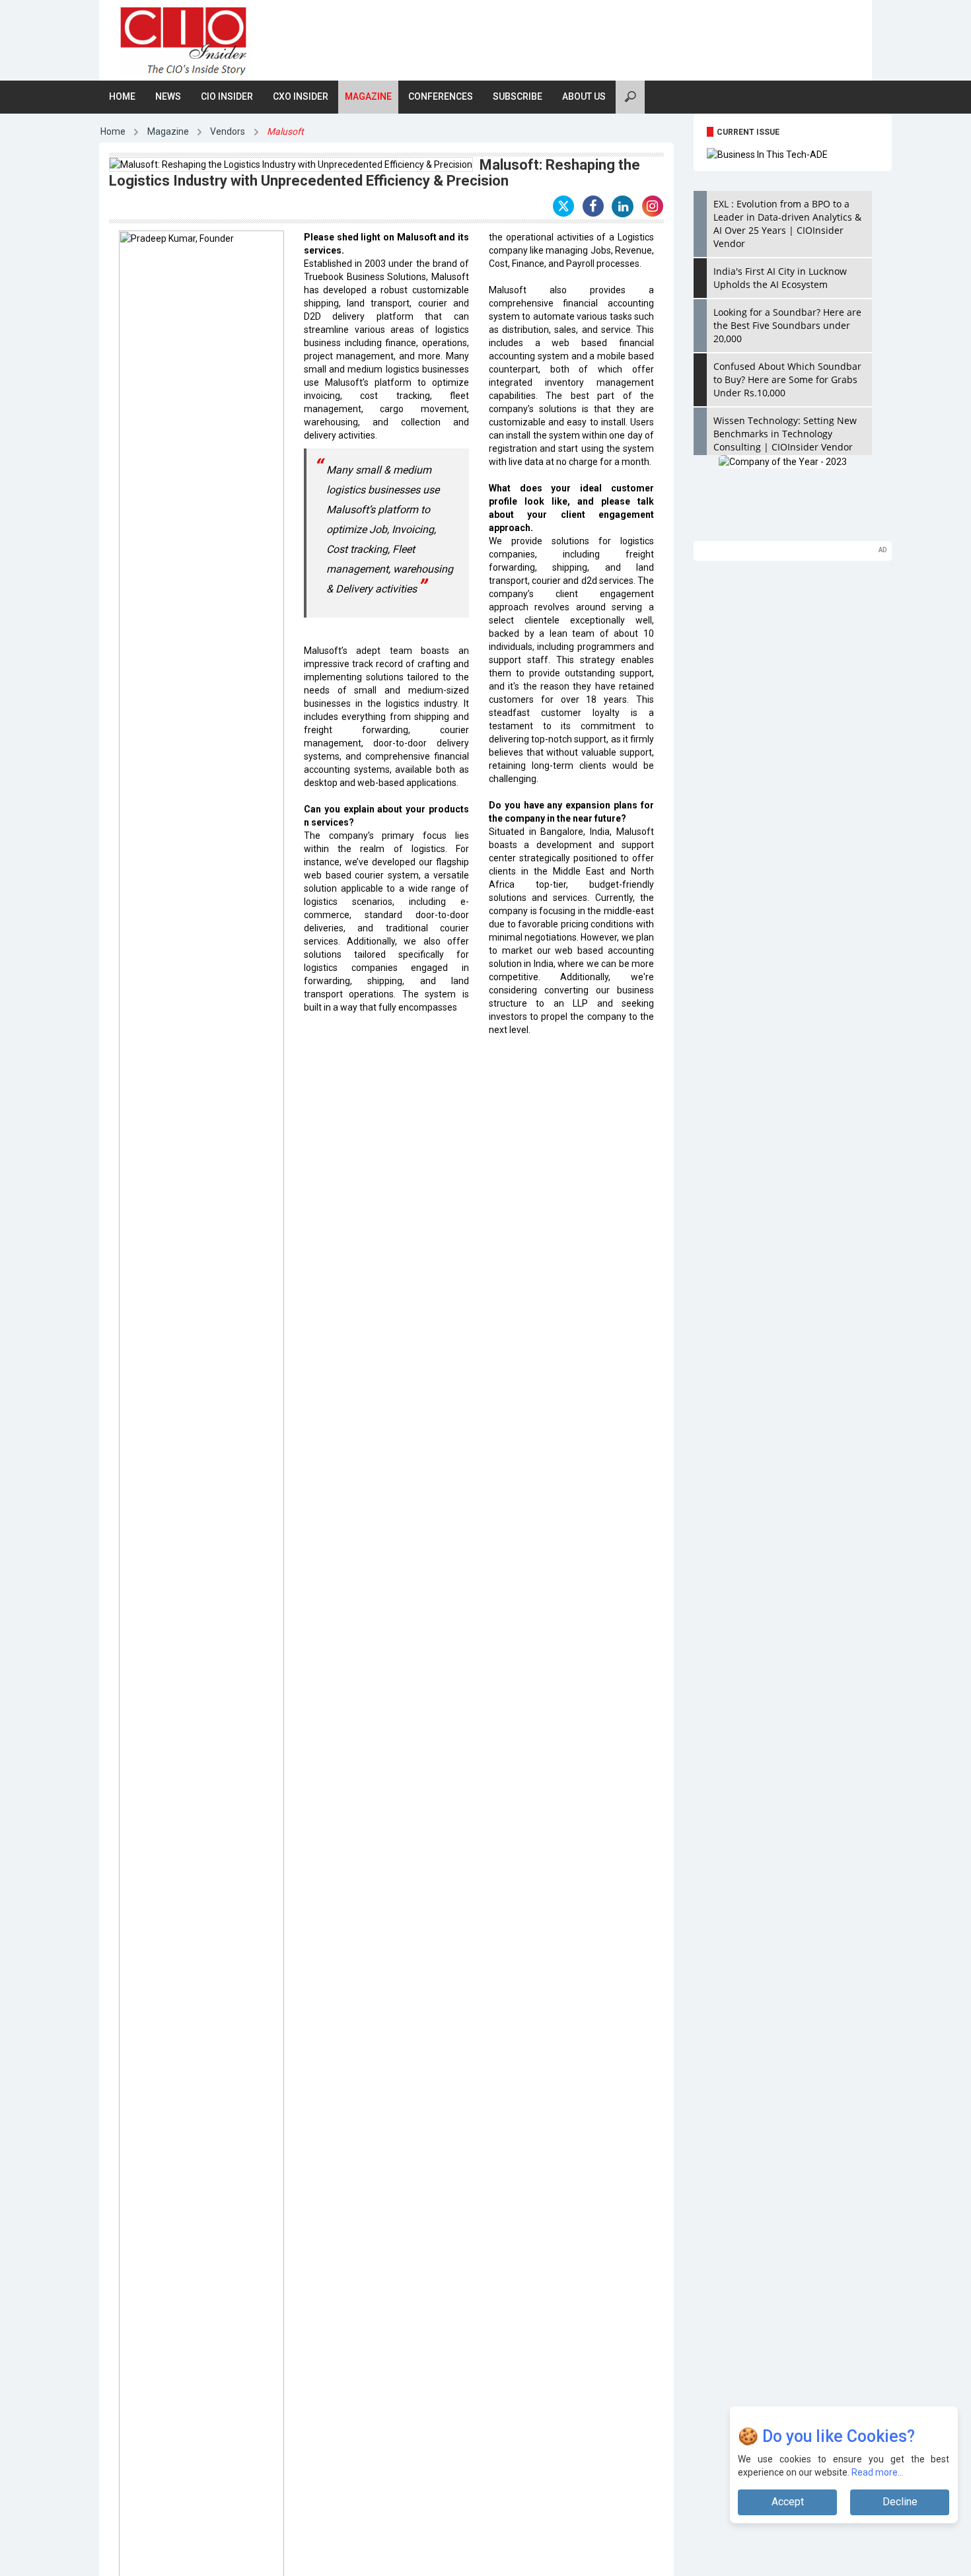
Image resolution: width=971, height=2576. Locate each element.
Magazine (368, 96)
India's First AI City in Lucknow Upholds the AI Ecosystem (780, 278)
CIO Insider (227, 96)
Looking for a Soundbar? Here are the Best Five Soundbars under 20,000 (787, 325)
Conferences (441, 96)
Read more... (878, 2472)
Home (122, 96)
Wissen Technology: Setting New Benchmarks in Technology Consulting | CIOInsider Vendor (785, 434)
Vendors (228, 131)
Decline (900, 2502)
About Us (584, 96)
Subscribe (518, 96)
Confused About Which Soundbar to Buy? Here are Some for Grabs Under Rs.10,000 (787, 379)
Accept (788, 2502)
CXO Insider (301, 96)
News (168, 96)
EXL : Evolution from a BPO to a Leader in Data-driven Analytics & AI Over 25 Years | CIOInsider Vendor (787, 224)
